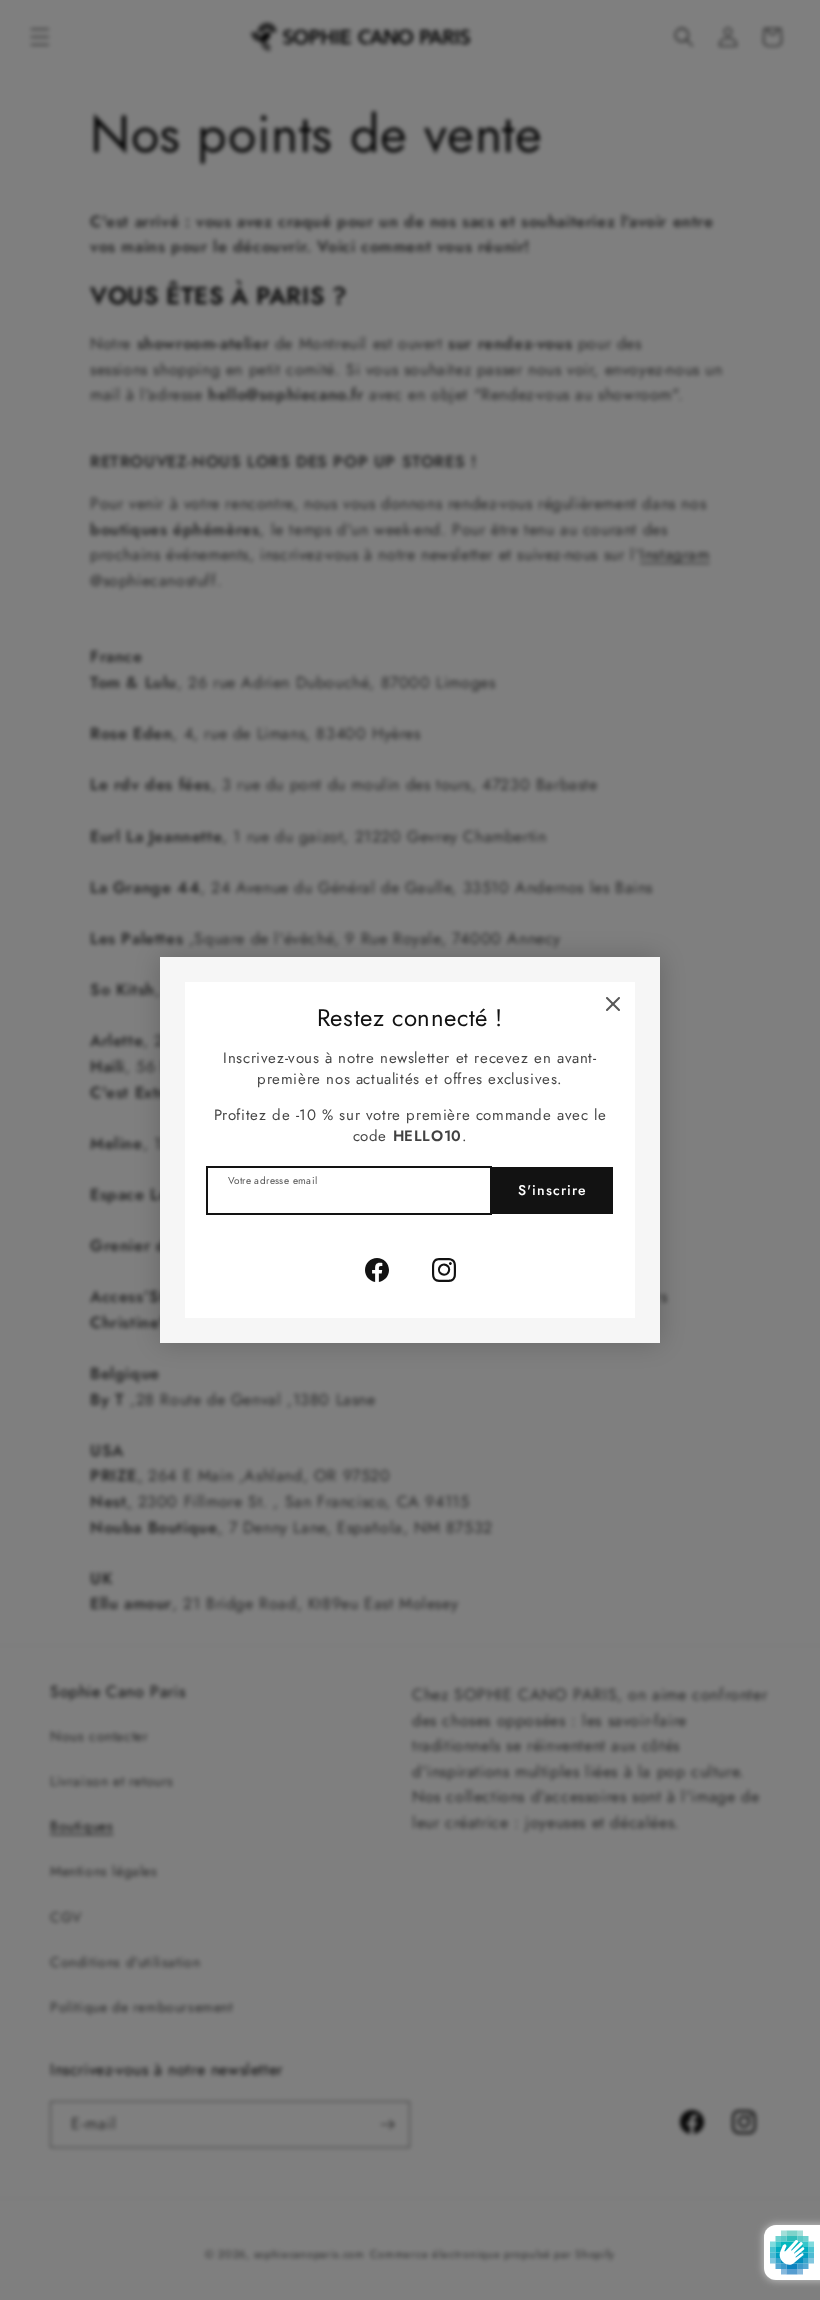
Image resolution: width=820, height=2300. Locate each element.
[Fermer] (613, 1004)
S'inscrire (552, 1190)
